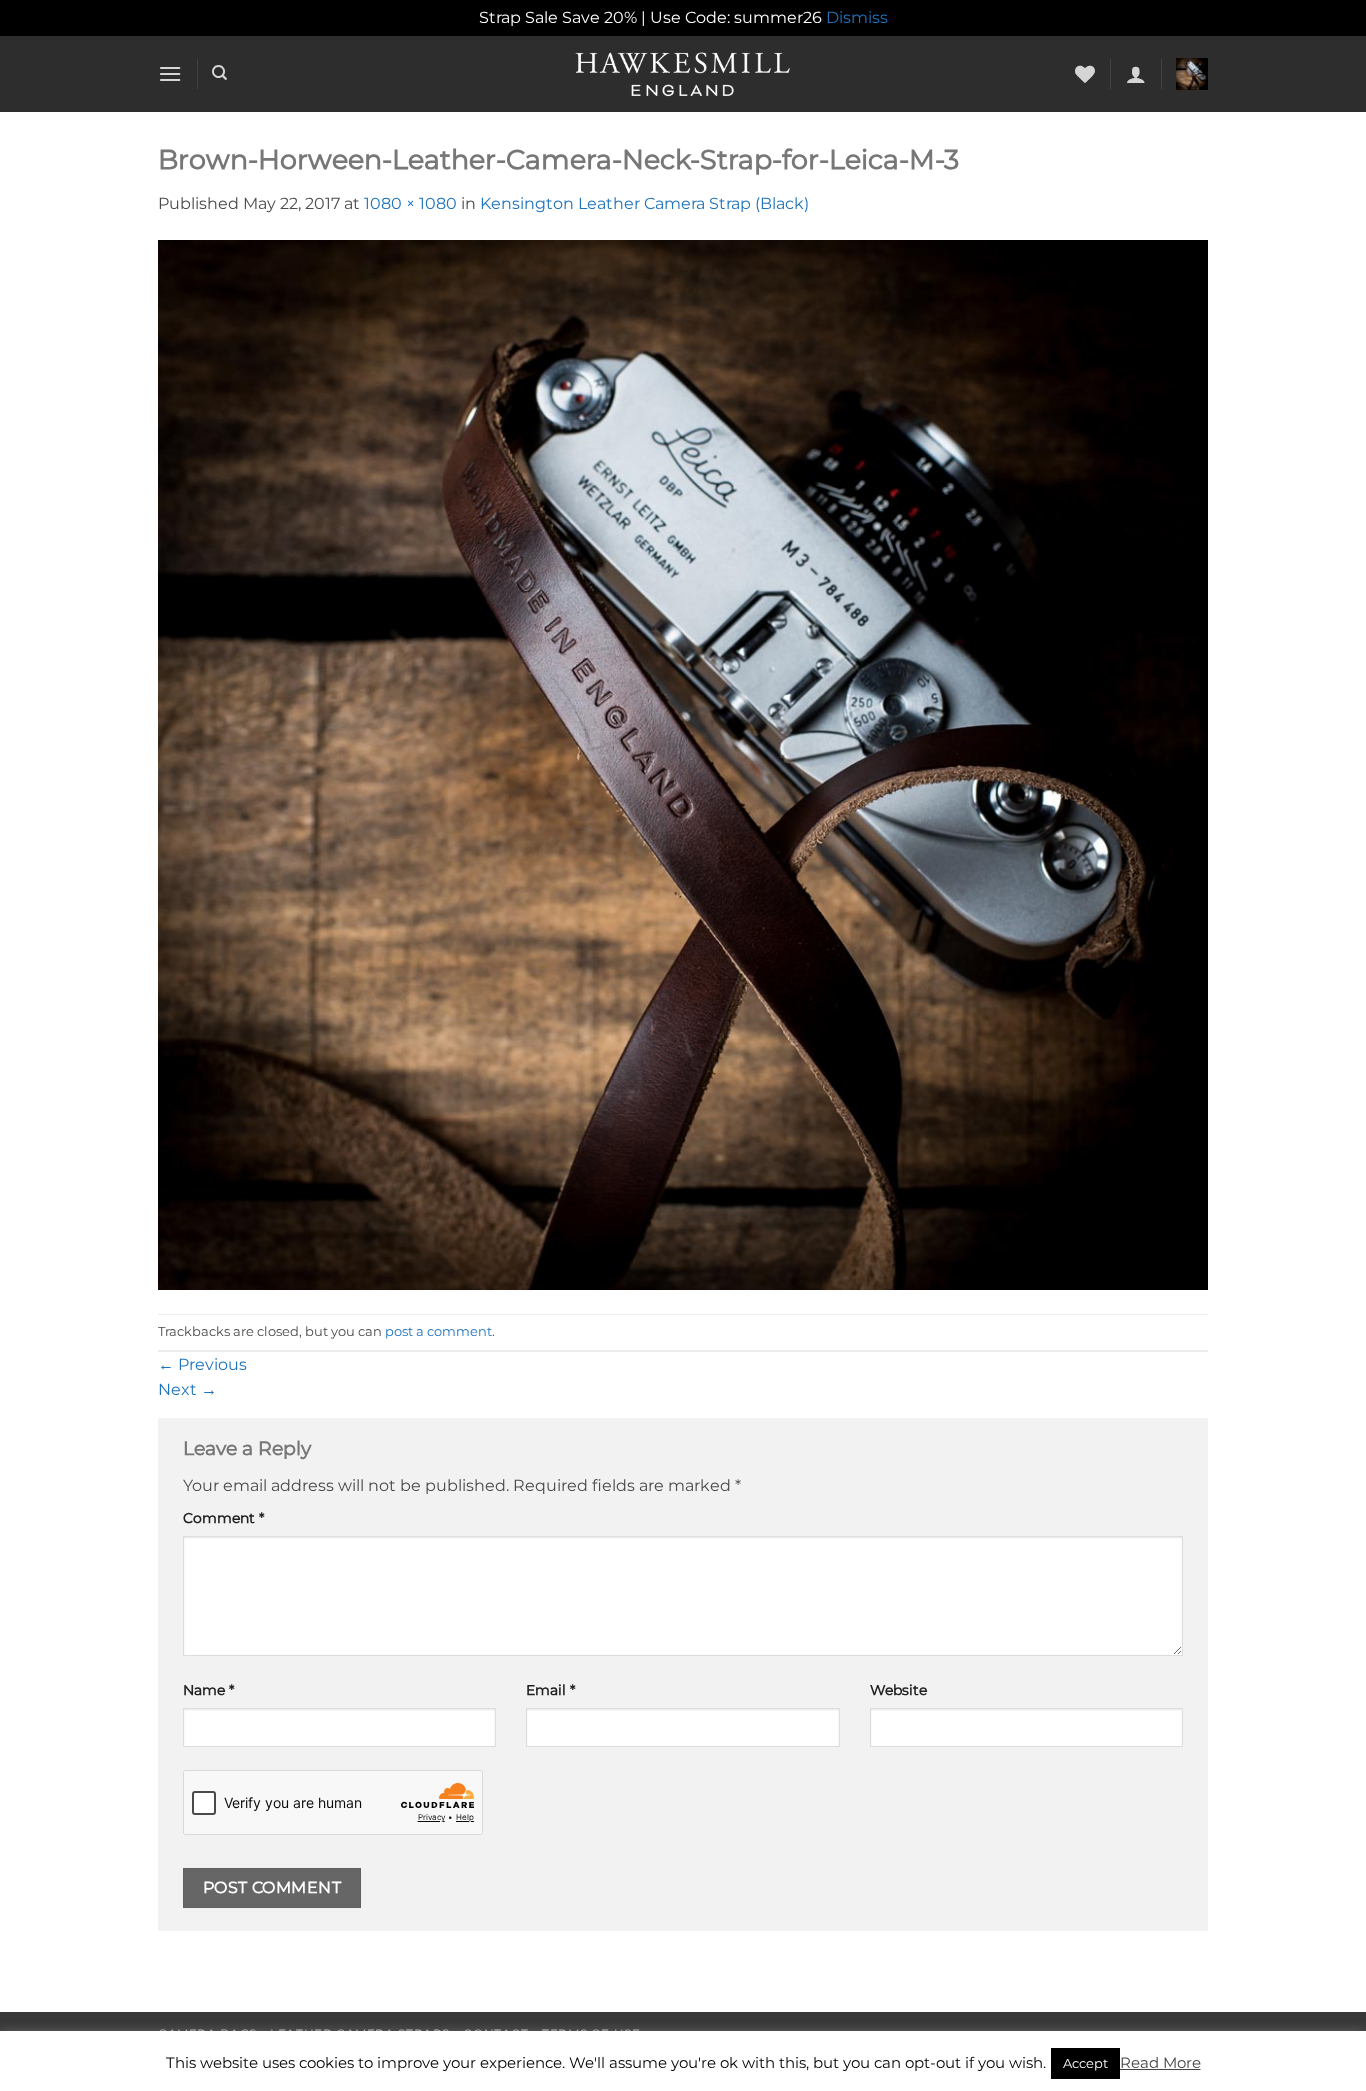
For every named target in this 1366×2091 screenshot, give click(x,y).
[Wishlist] (1085, 74)
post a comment (438, 1331)
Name (208, 1690)
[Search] (219, 73)
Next (187, 1389)
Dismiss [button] (857, 17)
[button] (170, 73)
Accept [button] (1085, 2063)
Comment (223, 1518)
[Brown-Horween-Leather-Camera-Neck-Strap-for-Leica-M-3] (683, 763)
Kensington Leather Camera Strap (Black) (644, 203)
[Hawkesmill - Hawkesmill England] (683, 74)
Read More (1160, 2062)
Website (898, 1690)
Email (550, 1690)
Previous (202, 1364)
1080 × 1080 (410, 203)
